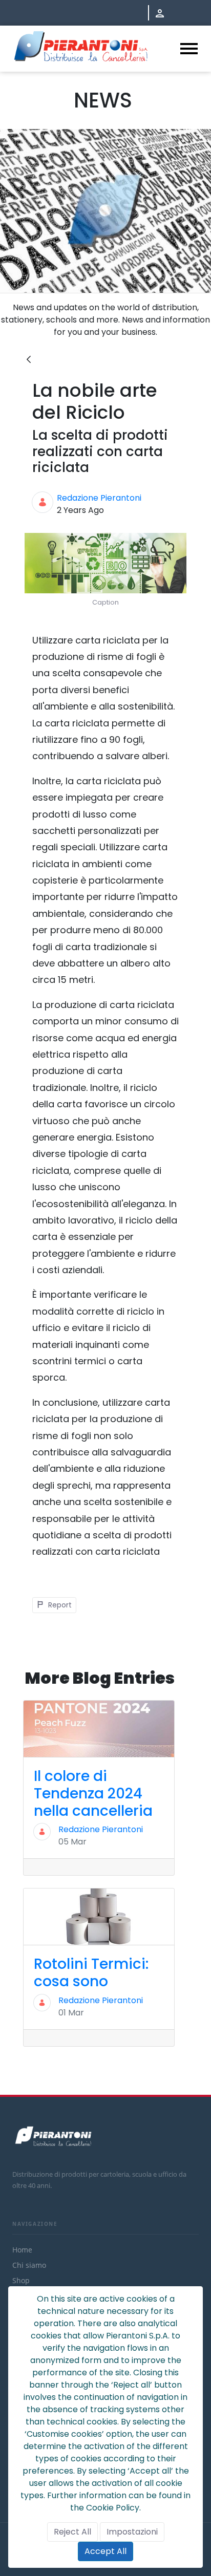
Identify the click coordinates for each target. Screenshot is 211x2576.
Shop (21, 2280)
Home (22, 2250)
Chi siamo (29, 2265)
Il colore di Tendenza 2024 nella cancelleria (93, 1793)
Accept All (105, 2551)
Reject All (72, 2532)
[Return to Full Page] (29, 360)
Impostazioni (132, 2532)
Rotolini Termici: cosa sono (91, 1973)
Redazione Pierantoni (99, 498)
